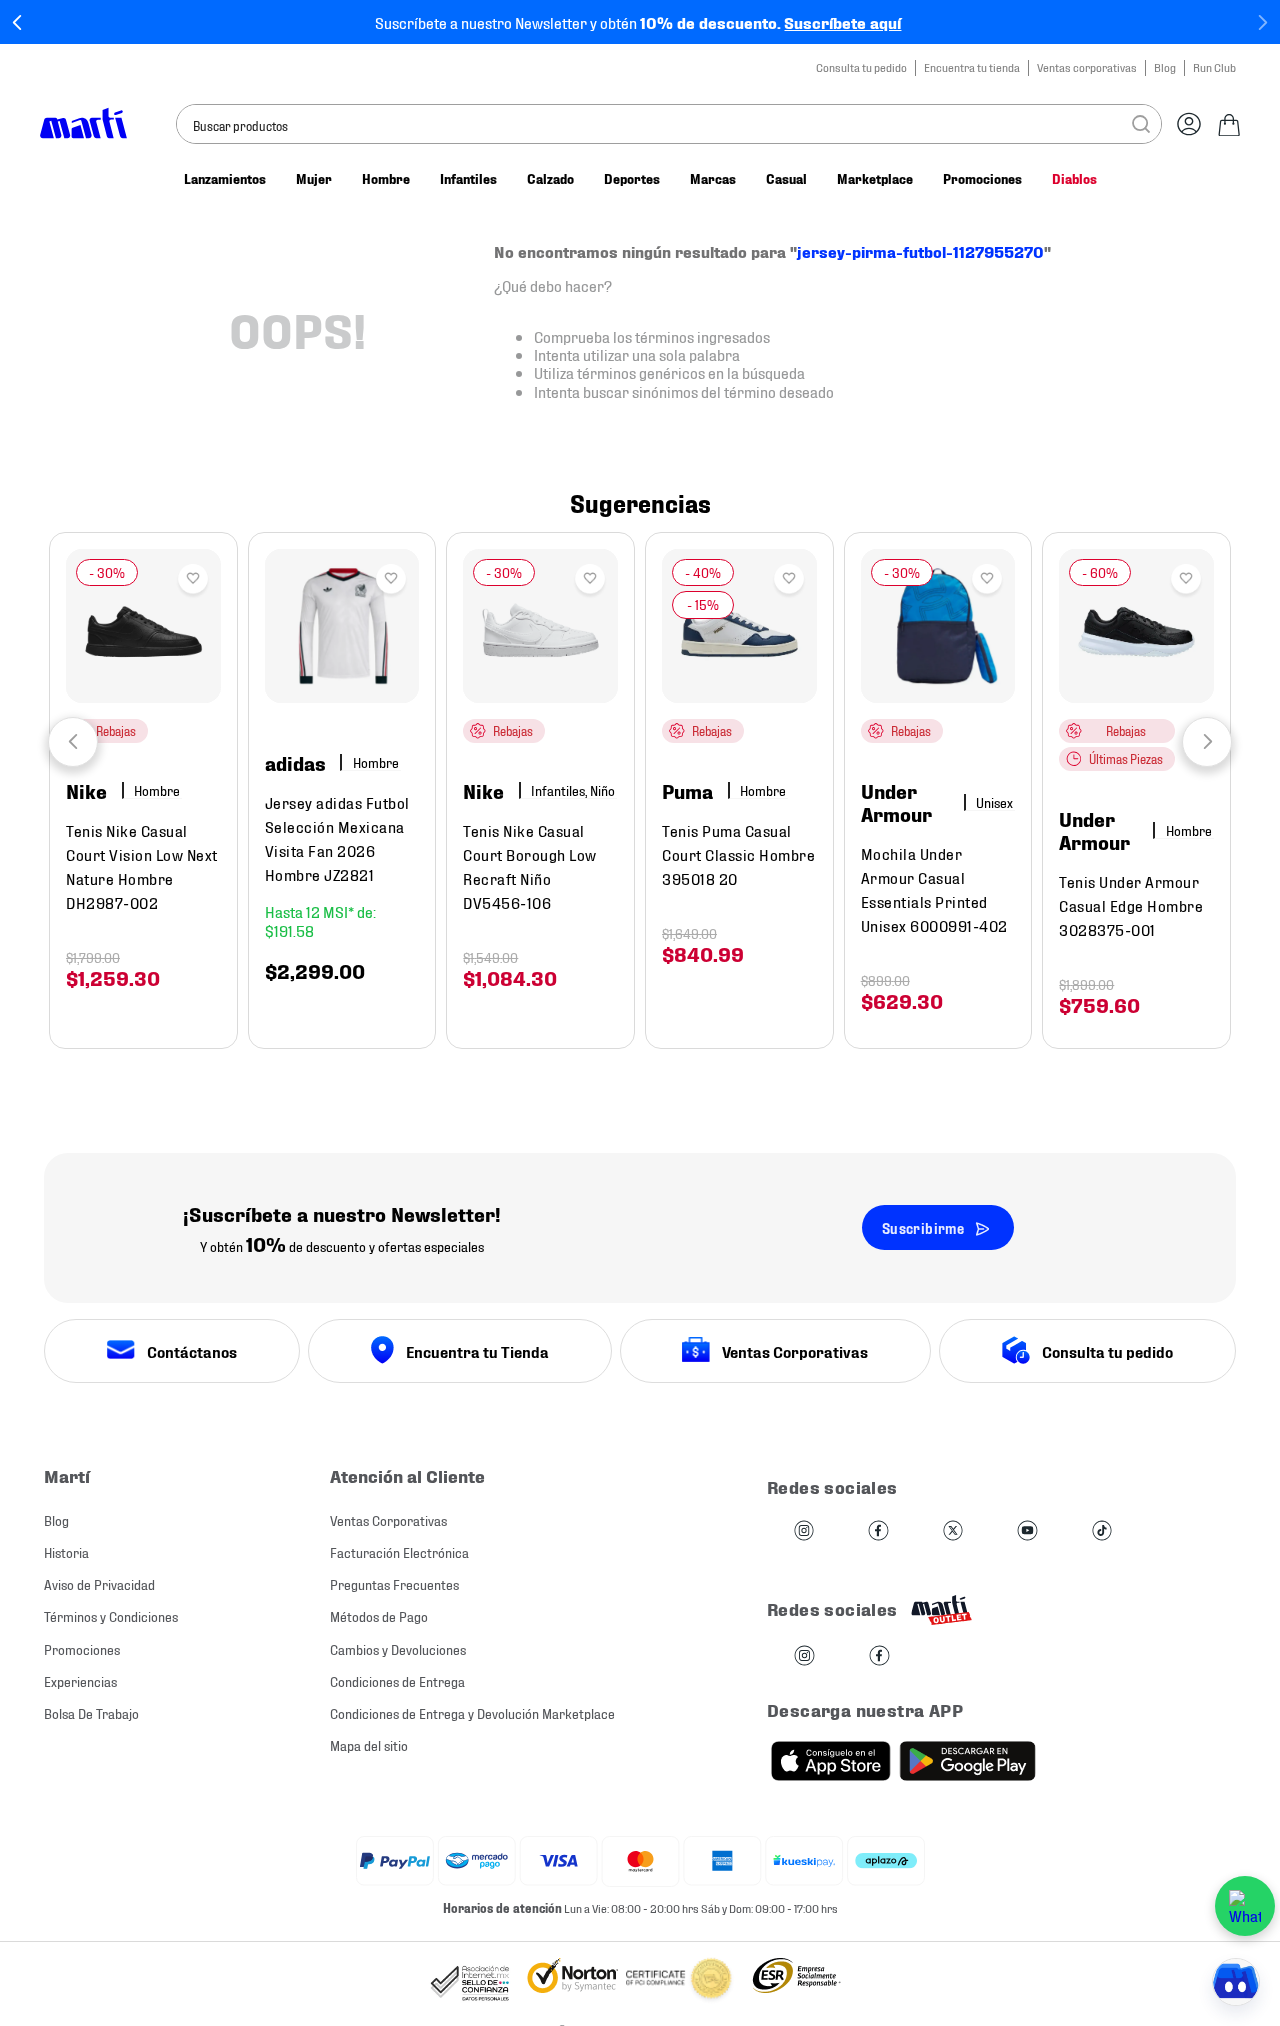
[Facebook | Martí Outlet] (879, 1656)
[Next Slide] (1262, 22)
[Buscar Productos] (1141, 124)
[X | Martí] (953, 1531)
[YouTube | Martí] (1027, 1531)
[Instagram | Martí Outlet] (804, 1656)
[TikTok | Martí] (1102, 1531)
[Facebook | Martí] (878, 1531)
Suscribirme (923, 1227)
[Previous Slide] (17, 22)
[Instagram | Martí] (804, 1531)
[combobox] (669, 124)
